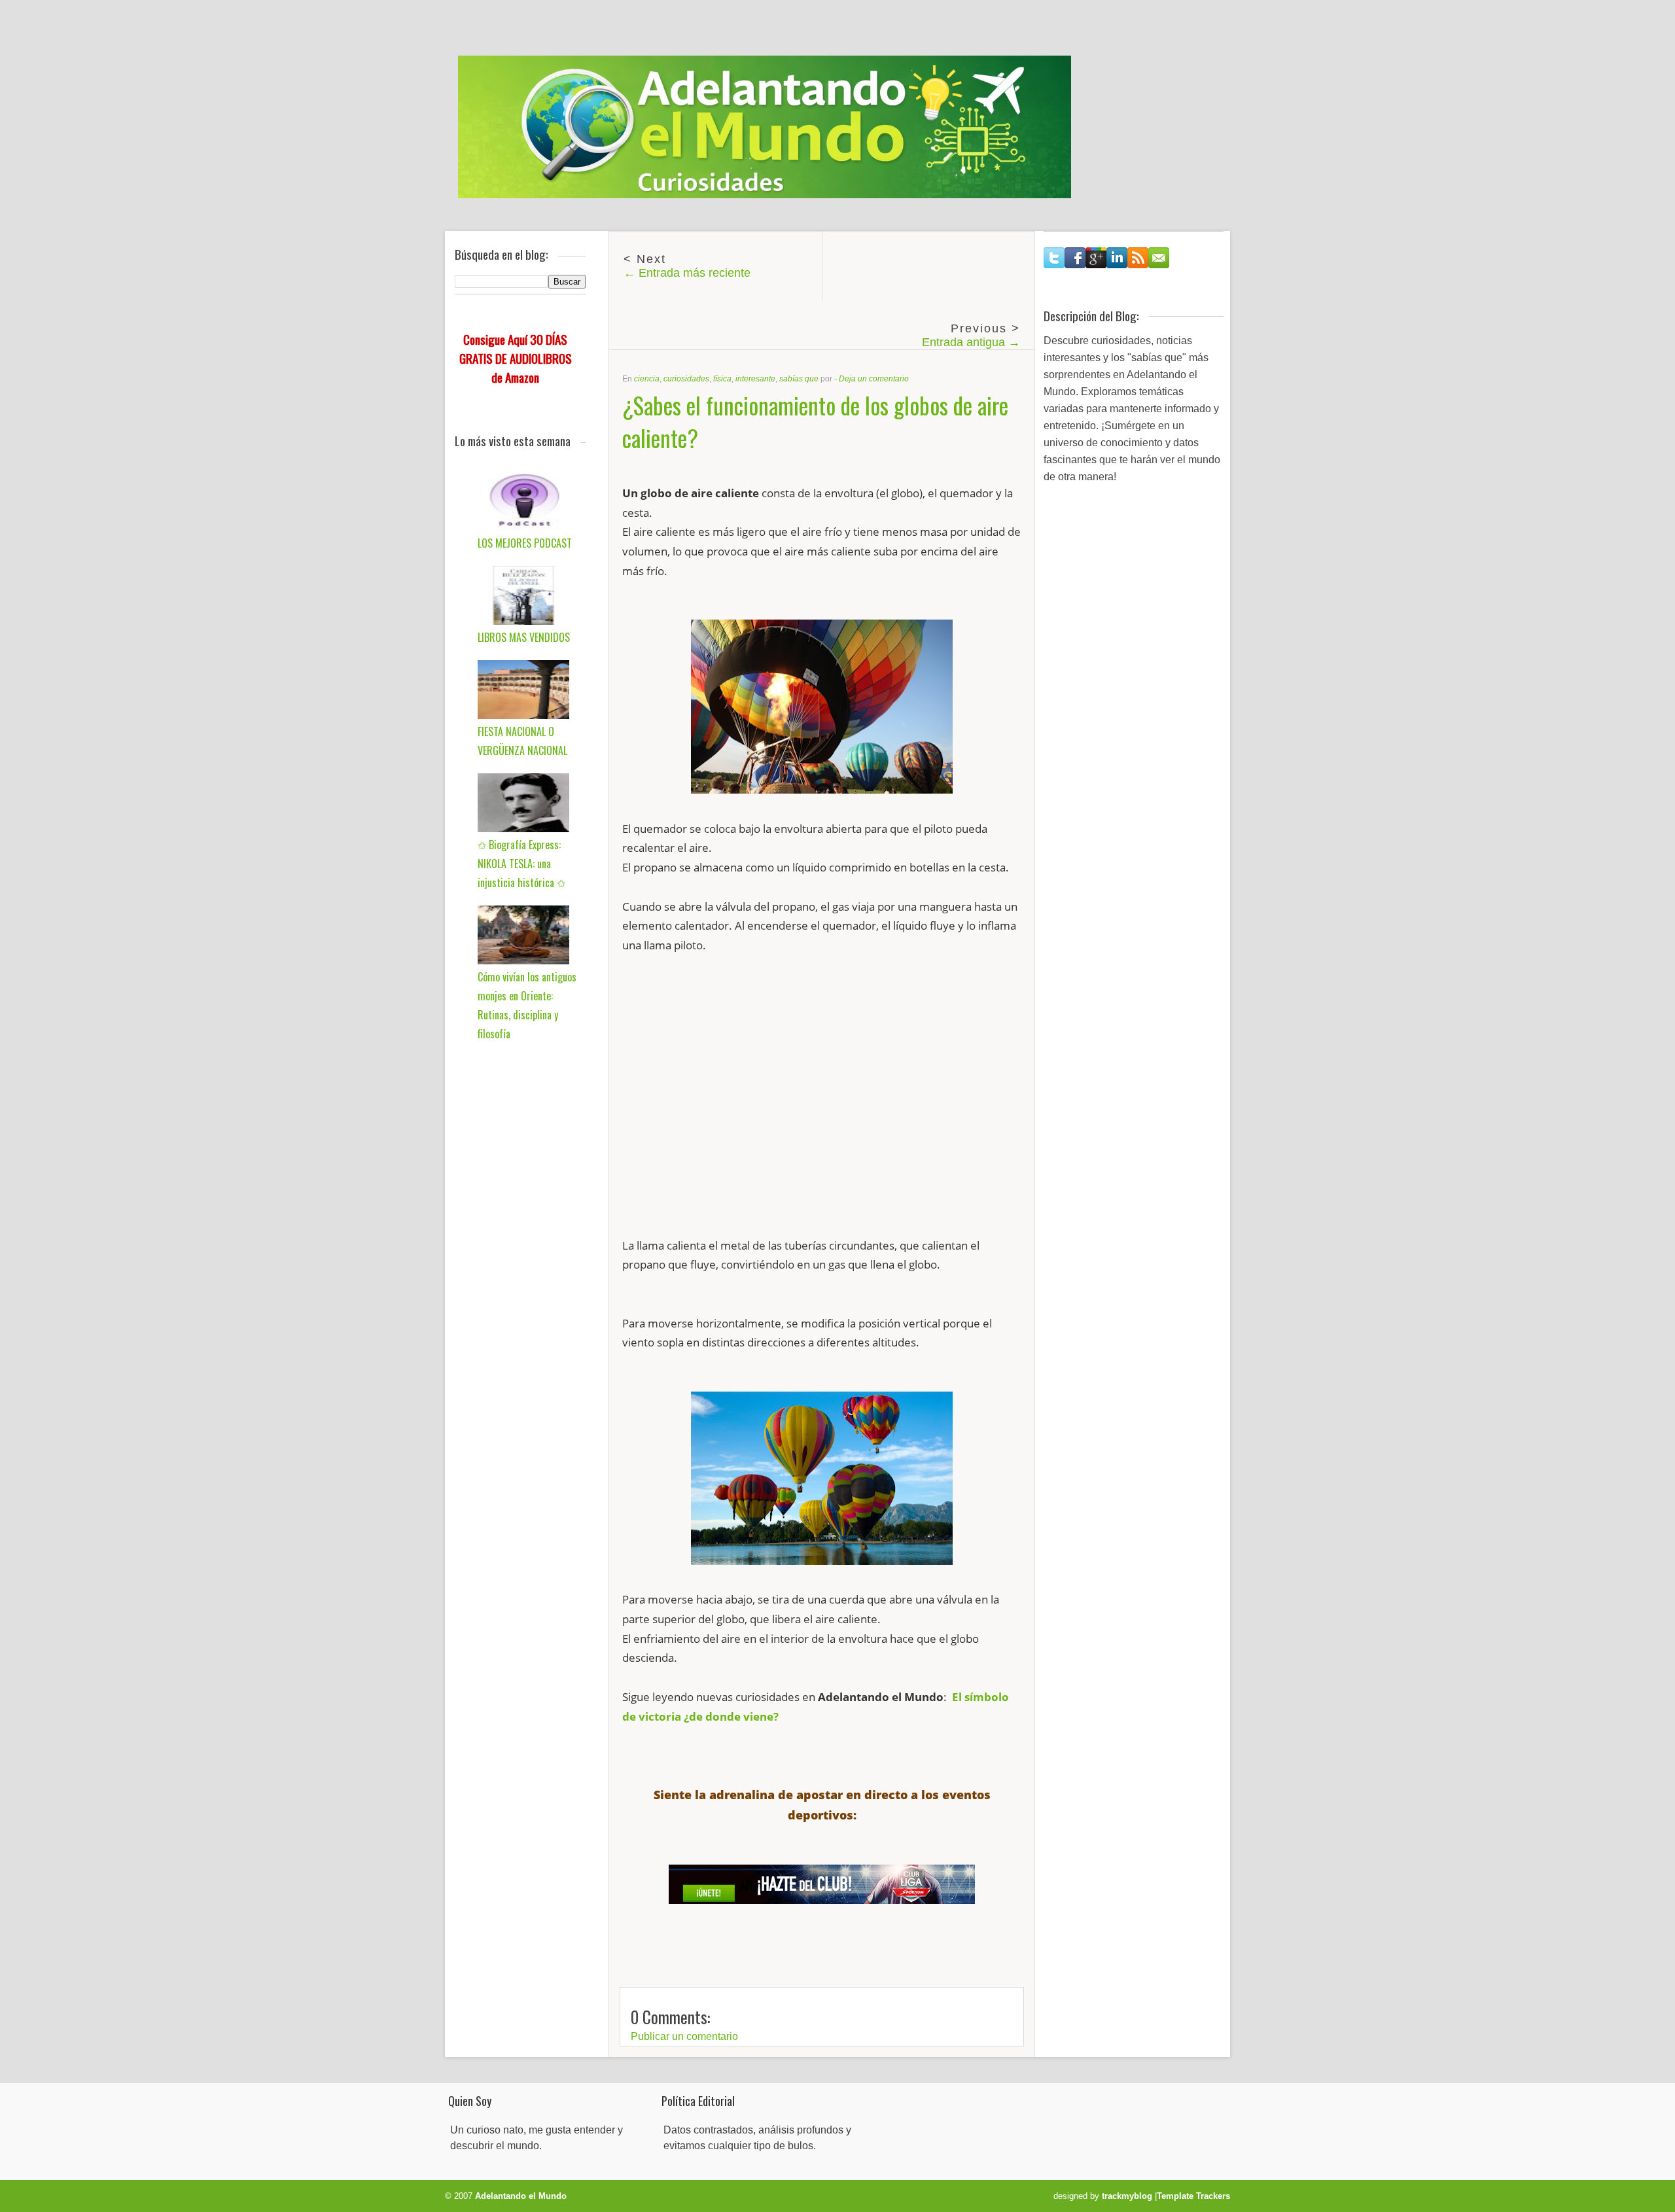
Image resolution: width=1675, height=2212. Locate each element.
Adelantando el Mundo (521, 2196)
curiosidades (686, 379)
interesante (755, 379)
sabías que (799, 379)
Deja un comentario (874, 379)
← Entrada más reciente (687, 273)
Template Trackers (1193, 2196)
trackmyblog (1127, 2196)
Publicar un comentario (684, 2036)
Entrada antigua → (971, 342)
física (722, 379)
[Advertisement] (822, 1105)
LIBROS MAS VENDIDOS (524, 637)
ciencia (647, 379)
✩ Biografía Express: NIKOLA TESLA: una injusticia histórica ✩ (521, 864)
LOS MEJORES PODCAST (525, 543)
